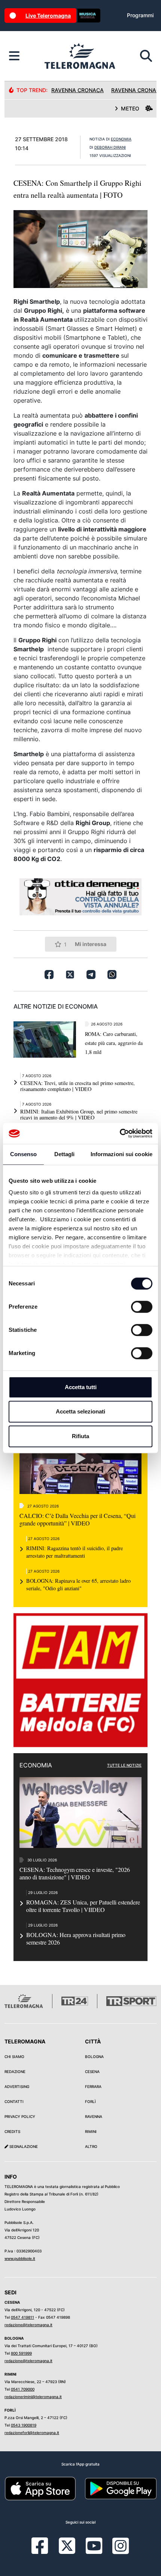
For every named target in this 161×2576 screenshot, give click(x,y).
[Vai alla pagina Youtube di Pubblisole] (94, 2551)
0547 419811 (22, 2317)
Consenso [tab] (24, 1154)
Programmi (140, 15)
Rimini (91, 2131)
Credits (12, 2131)
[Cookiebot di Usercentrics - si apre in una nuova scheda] (120, 1133)
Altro (91, 2146)
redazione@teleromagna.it (28, 2325)
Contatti (14, 2101)
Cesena (92, 2072)
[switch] (142, 1307)
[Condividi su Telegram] (91, 975)
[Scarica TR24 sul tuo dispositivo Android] (121, 2488)
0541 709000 (23, 2389)
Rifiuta (80, 1436)
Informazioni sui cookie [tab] (121, 1154)
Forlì (90, 2101)
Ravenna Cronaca (78, 90)
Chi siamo (14, 2057)
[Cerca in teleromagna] (146, 56)
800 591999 (21, 2353)
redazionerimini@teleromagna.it (33, 2397)
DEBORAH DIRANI (110, 147)
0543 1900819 (24, 2425)
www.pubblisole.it (20, 2258)
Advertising (17, 2086)
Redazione (15, 2072)
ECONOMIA (121, 139)
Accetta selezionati (80, 1411)
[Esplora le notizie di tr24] (14, 56)
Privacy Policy (20, 2116)
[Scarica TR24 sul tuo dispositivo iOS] (40, 2488)
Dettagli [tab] (65, 1154)
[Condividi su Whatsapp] (112, 975)
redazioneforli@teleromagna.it (32, 2433)
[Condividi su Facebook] (49, 975)
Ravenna (94, 2116)
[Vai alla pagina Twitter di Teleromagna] (67, 2545)
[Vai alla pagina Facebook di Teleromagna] (44, 2551)
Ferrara (93, 2086)
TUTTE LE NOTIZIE (124, 1765)
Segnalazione (23, 2146)
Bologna (94, 2057)
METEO (130, 108)
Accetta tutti (81, 1387)
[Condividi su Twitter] (70, 975)
